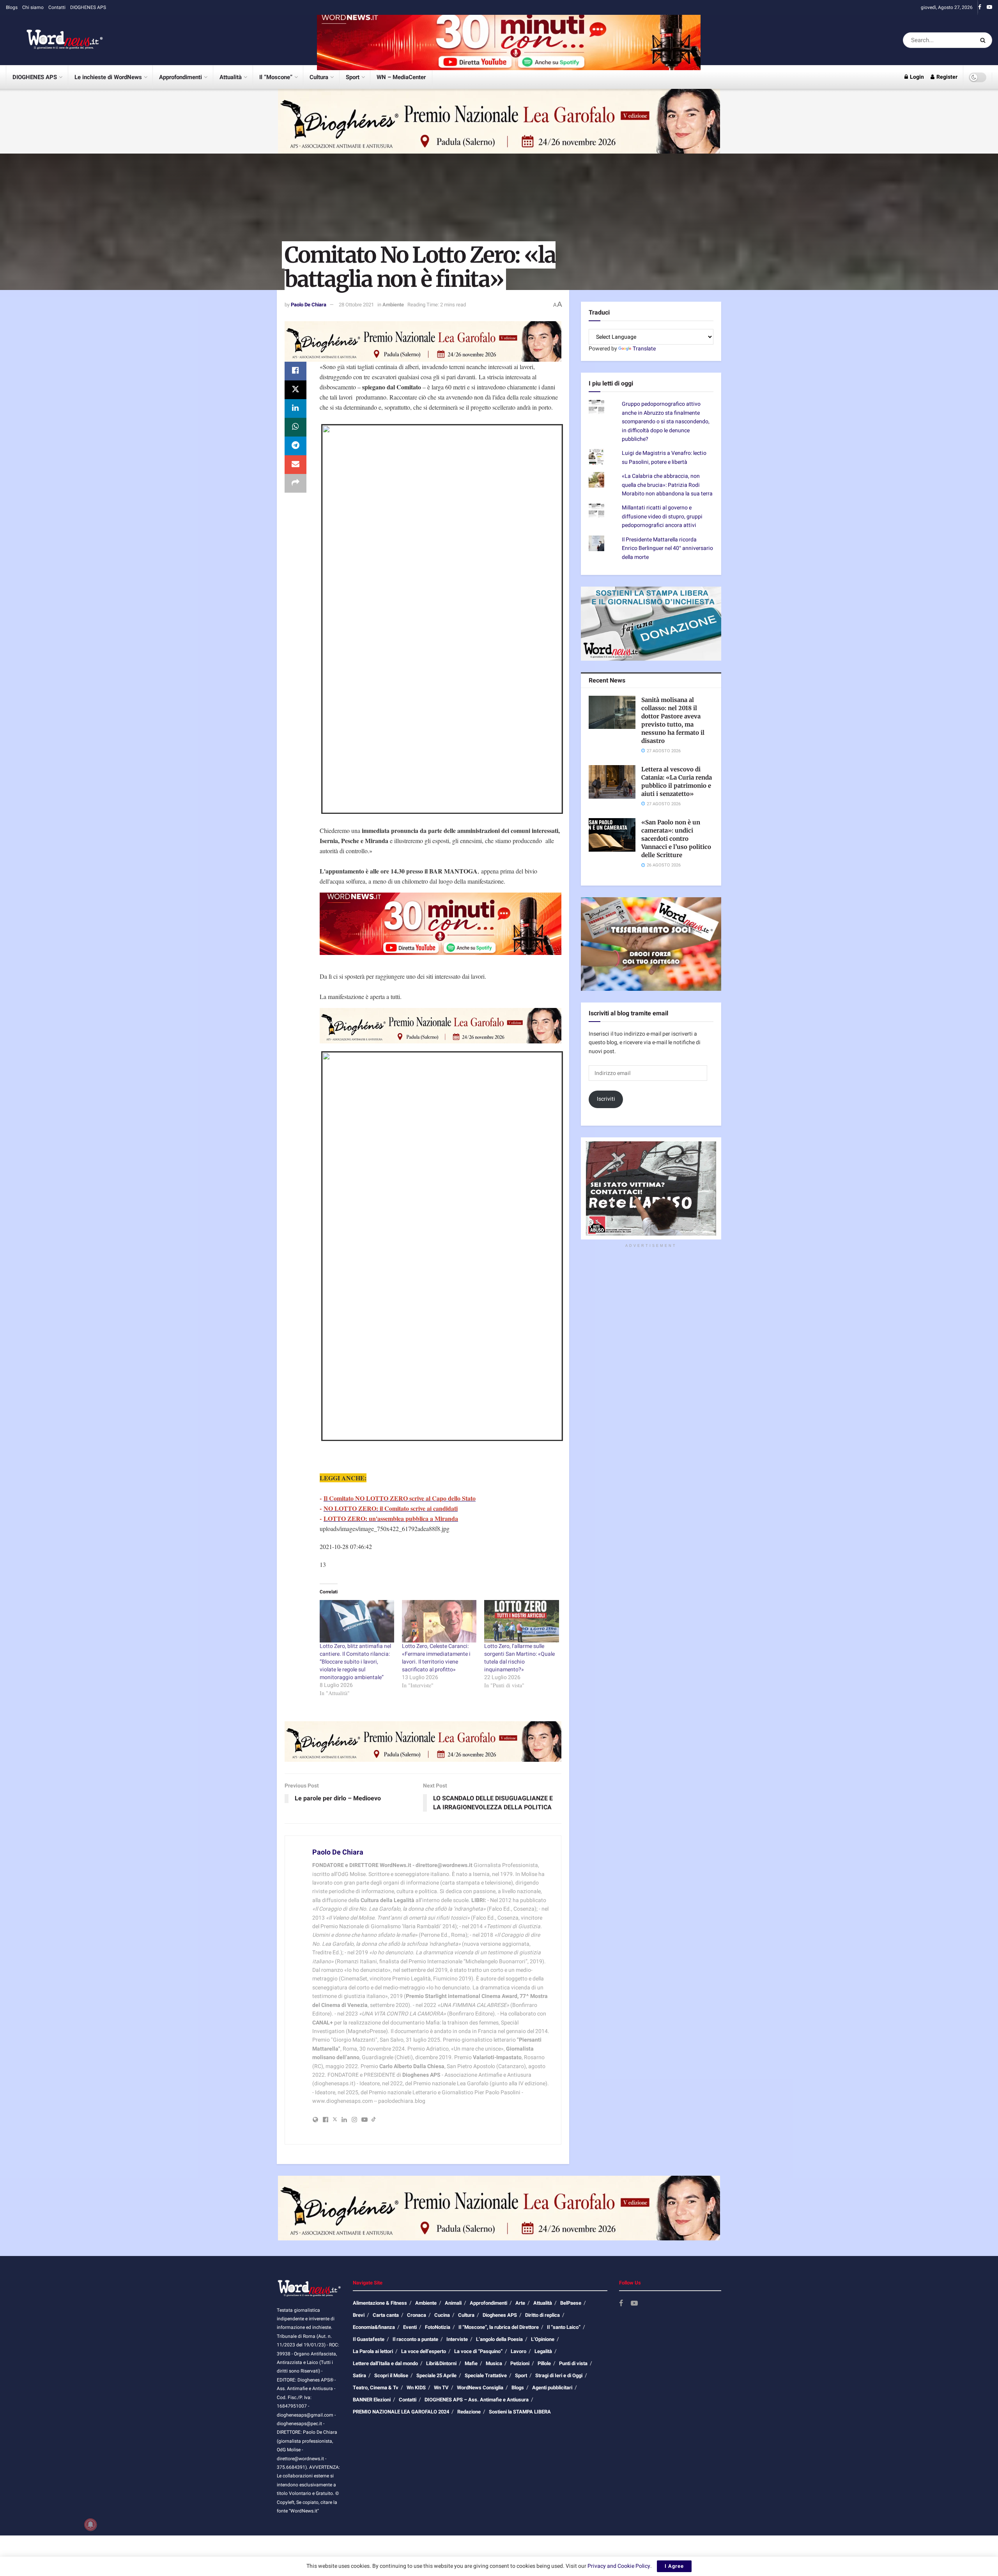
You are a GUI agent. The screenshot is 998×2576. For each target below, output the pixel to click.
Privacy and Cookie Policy (619, 2566)
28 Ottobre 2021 (356, 305)
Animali (453, 2303)
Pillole (544, 2363)
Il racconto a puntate (415, 2339)
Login (916, 77)
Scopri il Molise (391, 2375)
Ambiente (393, 305)
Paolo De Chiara (309, 305)
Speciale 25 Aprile (436, 2375)
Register (946, 77)
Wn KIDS (416, 2388)
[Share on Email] (296, 465)
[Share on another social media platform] (296, 483)
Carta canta (386, 2315)
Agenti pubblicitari (552, 2388)
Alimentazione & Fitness (380, 2303)
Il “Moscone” (276, 77)
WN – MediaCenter (401, 77)
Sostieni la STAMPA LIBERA (520, 2412)
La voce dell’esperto (424, 2351)
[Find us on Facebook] (980, 7)
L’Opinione (543, 2339)
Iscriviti (606, 1099)
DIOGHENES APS (88, 7)
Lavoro (518, 2351)
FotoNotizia (438, 2327)
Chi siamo (33, 7)
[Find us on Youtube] (989, 7)
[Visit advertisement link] (509, 40)
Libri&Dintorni (441, 2363)
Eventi (410, 2327)
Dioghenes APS (500, 2315)
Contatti (57, 7)
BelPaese (571, 2303)
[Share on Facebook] (296, 371)
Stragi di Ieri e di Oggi (559, 2375)
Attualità (231, 77)
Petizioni (520, 2363)
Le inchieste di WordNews (108, 77)
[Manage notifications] (90, 2525)
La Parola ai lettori (373, 2351)
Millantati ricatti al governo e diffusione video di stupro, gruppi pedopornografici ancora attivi (662, 516)
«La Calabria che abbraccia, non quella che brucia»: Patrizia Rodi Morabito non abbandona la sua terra (667, 485)
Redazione (469, 2412)
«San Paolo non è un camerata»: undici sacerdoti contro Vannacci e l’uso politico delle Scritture (676, 839)
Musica (494, 2363)
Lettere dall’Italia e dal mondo (385, 2363)
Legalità (543, 2351)
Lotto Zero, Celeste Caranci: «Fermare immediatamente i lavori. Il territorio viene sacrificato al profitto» (436, 1658)
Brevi (359, 2315)
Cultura (319, 77)
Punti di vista (573, 2363)
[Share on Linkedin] (296, 408)
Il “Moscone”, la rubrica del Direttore (499, 2327)
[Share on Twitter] (296, 390)
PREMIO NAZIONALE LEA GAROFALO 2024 (401, 2412)
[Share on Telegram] (296, 446)
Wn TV (441, 2388)
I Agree (674, 2566)
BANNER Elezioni (372, 2400)
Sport (353, 77)
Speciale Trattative (486, 2375)
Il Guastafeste (369, 2339)
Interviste (457, 2339)
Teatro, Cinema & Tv (376, 2388)
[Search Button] (984, 40)
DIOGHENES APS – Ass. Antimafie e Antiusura (477, 2400)
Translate (644, 349)
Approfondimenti (180, 77)
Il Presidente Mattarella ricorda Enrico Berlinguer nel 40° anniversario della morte (667, 548)
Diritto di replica (542, 2315)
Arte (520, 2303)
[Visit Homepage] (55, 40)
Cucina (442, 2315)
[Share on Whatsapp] (296, 427)
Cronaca (417, 2315)
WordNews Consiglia (480, 2388)
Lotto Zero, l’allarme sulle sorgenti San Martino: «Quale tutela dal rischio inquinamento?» (519, 1658)
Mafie (471, 2363)
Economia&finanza (374, 2327)
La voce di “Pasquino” (478, 2351)
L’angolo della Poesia (499, 2339)
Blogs (12, 7)
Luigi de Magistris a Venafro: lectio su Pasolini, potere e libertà (664, 457)
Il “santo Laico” (564, 2327)
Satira (359, 2375)
